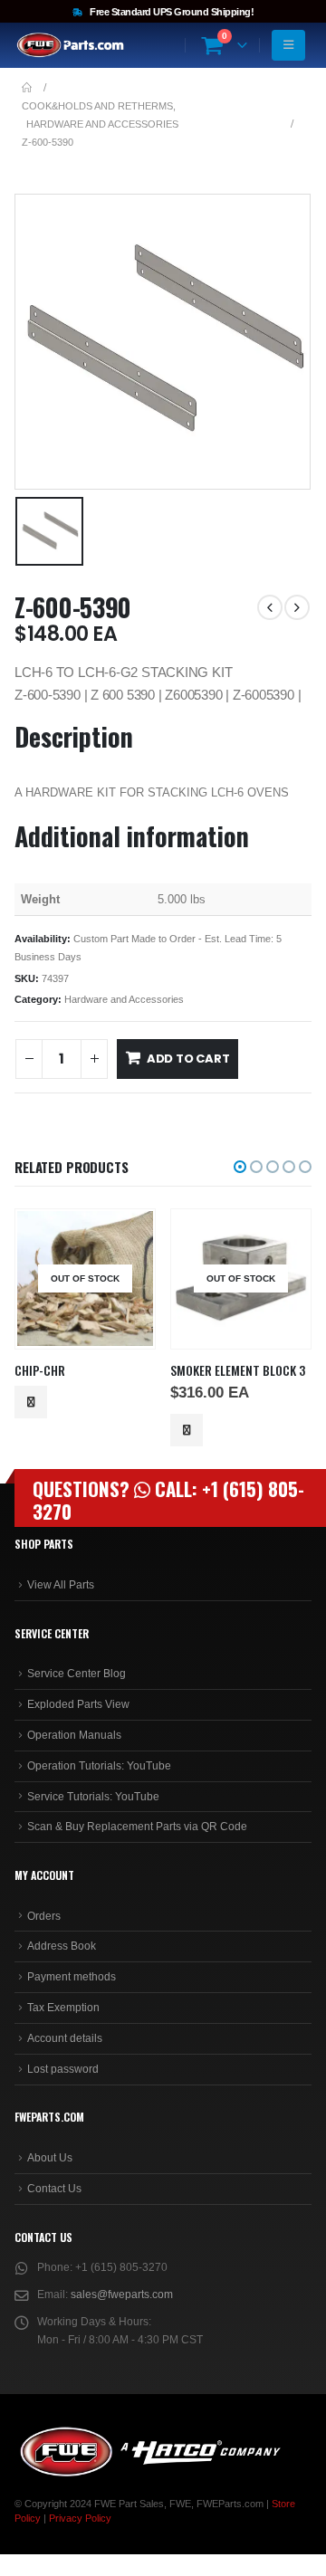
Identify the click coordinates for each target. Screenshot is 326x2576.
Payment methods (72, 1977)
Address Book (62, 1946)
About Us (50, 2158)
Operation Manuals (74, 1735)
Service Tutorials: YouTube (93, 1797)
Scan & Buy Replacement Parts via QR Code (137, 1827)
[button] (240, 1167)
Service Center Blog (77, 1674)
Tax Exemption (63, 2008)
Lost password (63, 2069)
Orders (44, 1916)
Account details (65, 2038)
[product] (240, 1278)
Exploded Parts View (78, 1704)
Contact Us (54, 2189)
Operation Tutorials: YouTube (99, 1766)
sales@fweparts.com (122, 2295)
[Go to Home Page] (27, 88)
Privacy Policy (80, 2518)
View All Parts (61, 1585)
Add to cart (188, 1059)
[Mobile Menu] (288, 45)
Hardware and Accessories (124, 999)
